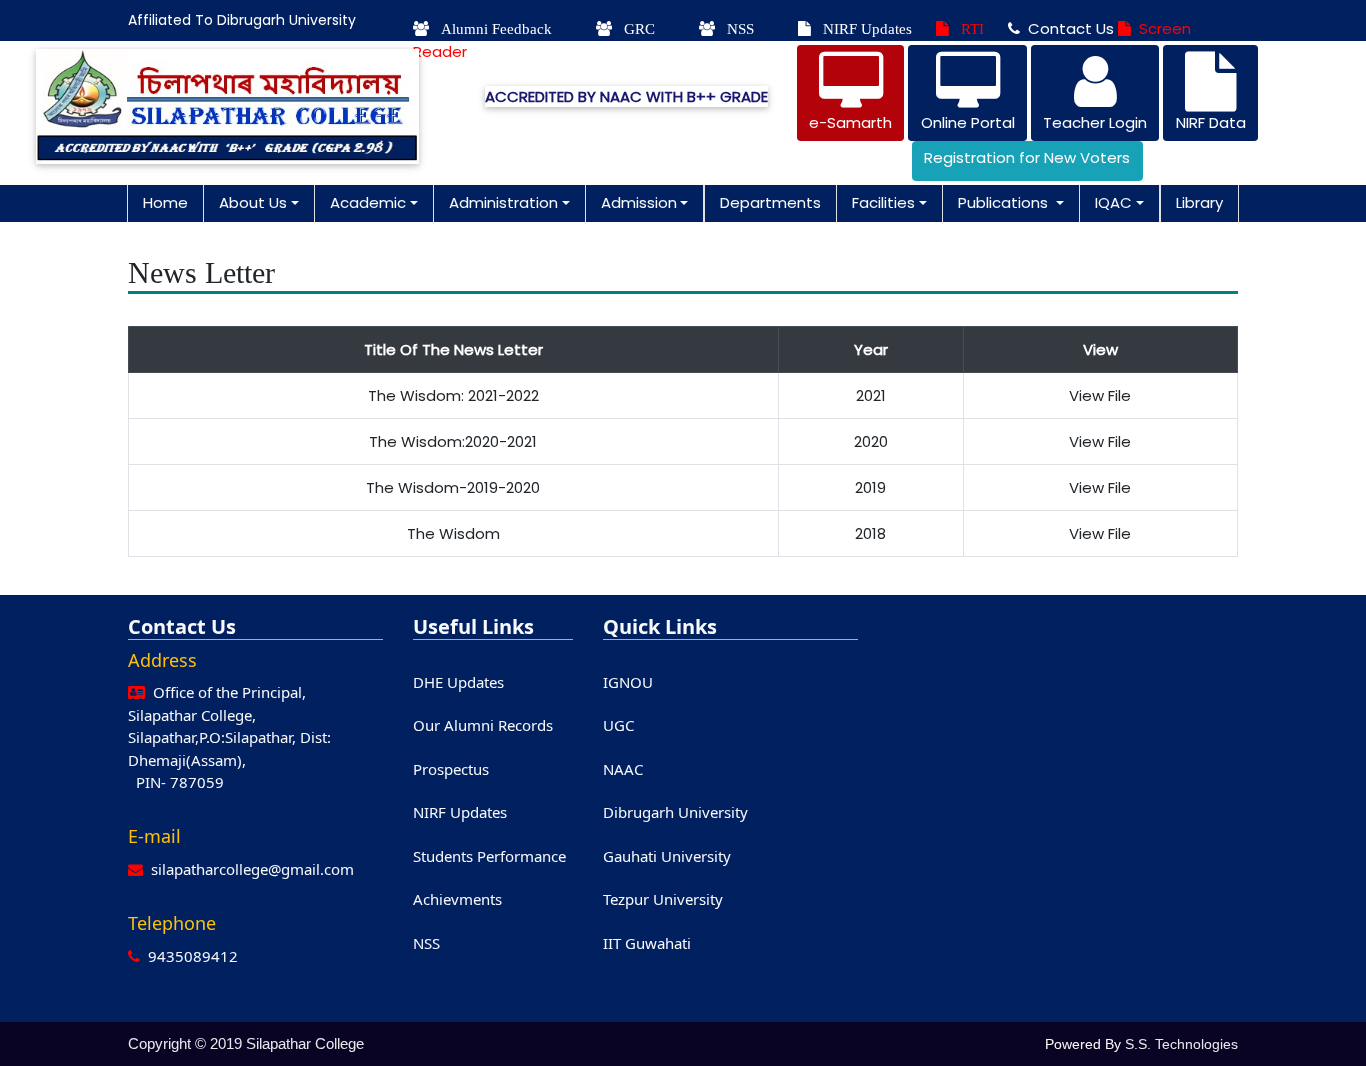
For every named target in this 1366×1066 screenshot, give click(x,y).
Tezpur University (663, 899)
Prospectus (451, 769)
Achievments (457, 899)
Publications (1005, 202)
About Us (253, 202)
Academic (368, 202)
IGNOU (628, 682)
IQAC (1113, 202)
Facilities (883, 202)
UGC (618, 725)
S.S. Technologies (1181, 1044)
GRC (633, 28)
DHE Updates (458, 682)
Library (1199, 202)
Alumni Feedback (490, 28)
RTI (966, 28)
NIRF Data (1211, 122)
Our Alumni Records (483, 725)
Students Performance (489, 856)
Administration (503, 202)
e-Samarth (850, 122)
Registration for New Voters (1027, 157)
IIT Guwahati (647, 943)
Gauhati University (667, 856)
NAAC (623, 769)
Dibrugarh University (675, 812)
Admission (639, 202)
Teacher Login (1095, 122)
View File (1100, 395)
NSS (734, 28)
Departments (770, 202)
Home (165, 202)
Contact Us (1067, 28)
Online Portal (968, 122)
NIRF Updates (861, 28)
